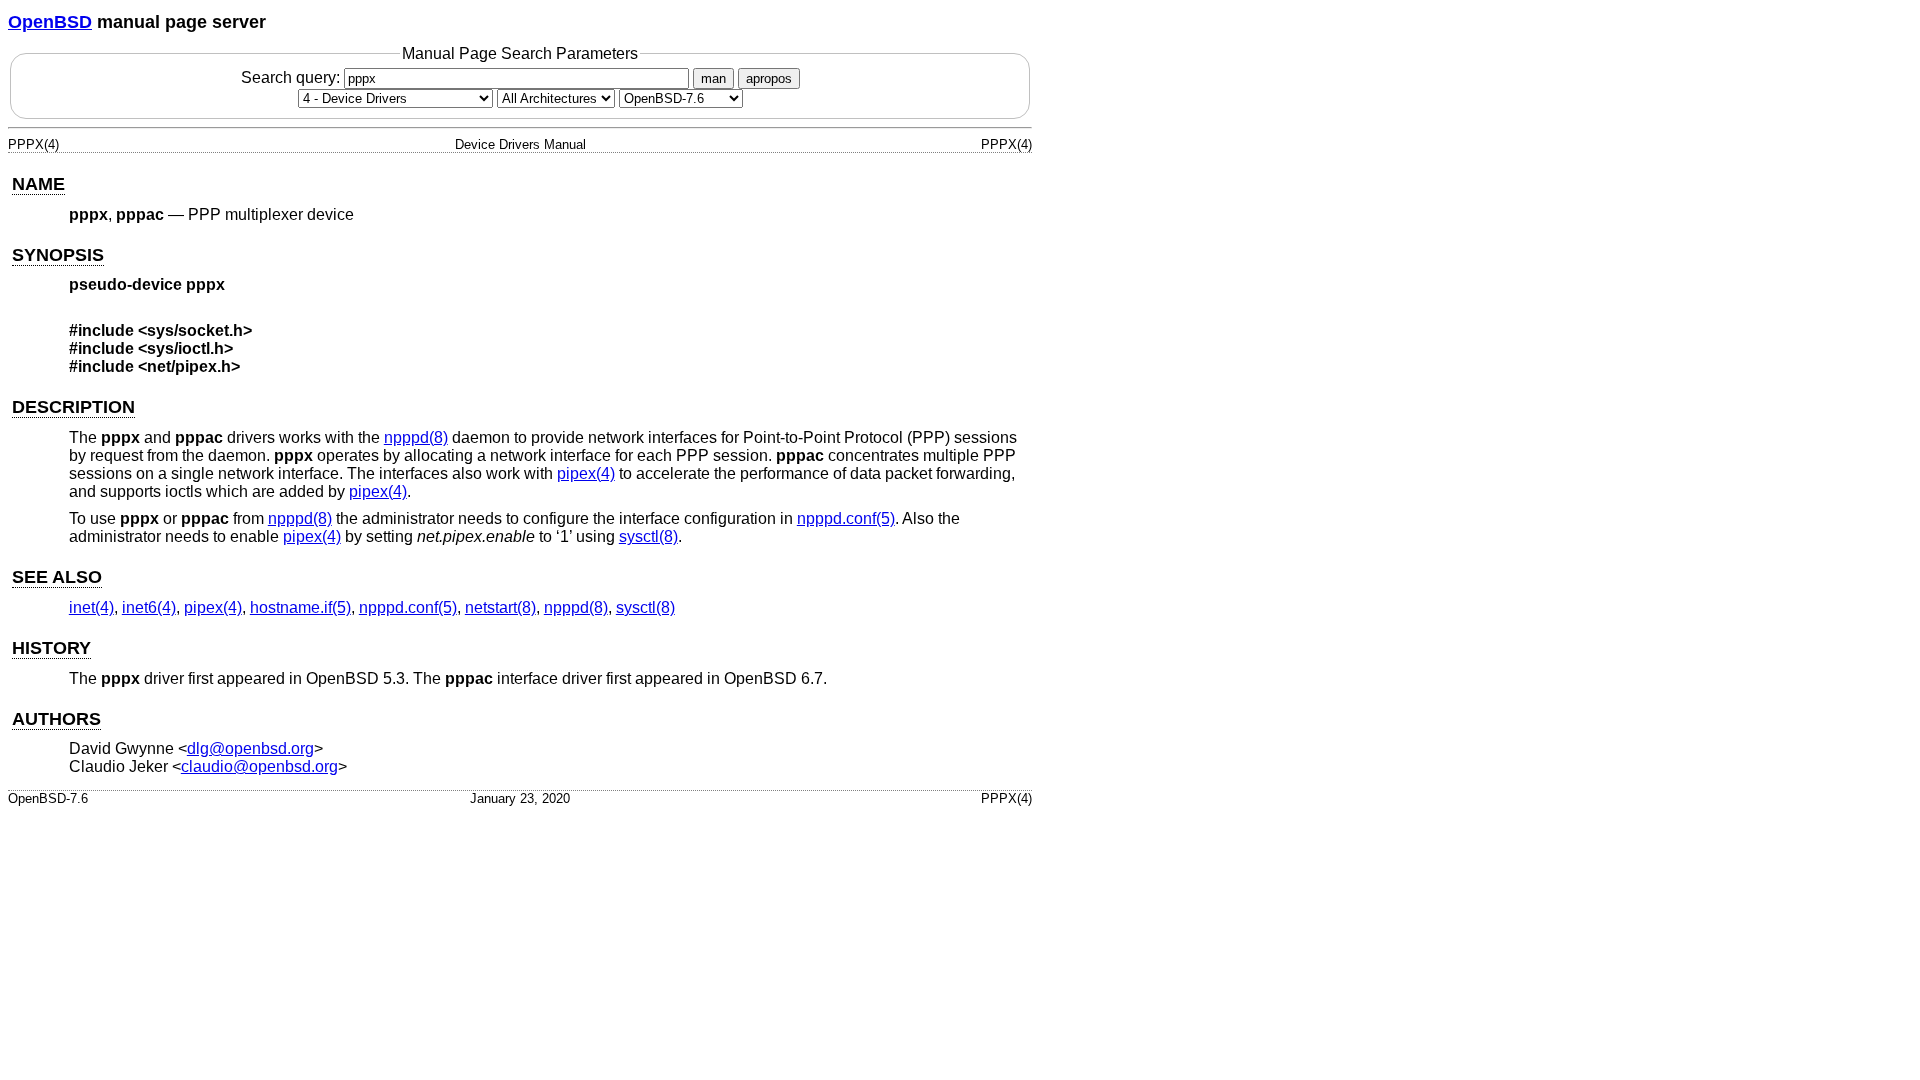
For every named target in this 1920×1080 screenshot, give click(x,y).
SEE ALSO (57, 577)
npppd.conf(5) (846, 518)
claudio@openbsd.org (259, 766)
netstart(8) (500, 607)
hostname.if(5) (300, 607)
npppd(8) (416, 437)
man (713, 78)
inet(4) (91, 607)
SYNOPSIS (58, 255)
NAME (38, 184)
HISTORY (51, 648)
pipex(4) (586, 473)
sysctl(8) (648, 536)
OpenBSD (50, 22)
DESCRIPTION (73, 407)
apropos (769, 78)
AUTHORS (56, 719)
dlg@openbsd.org (250, 748)
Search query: (292, 77)
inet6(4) (149, 607)
